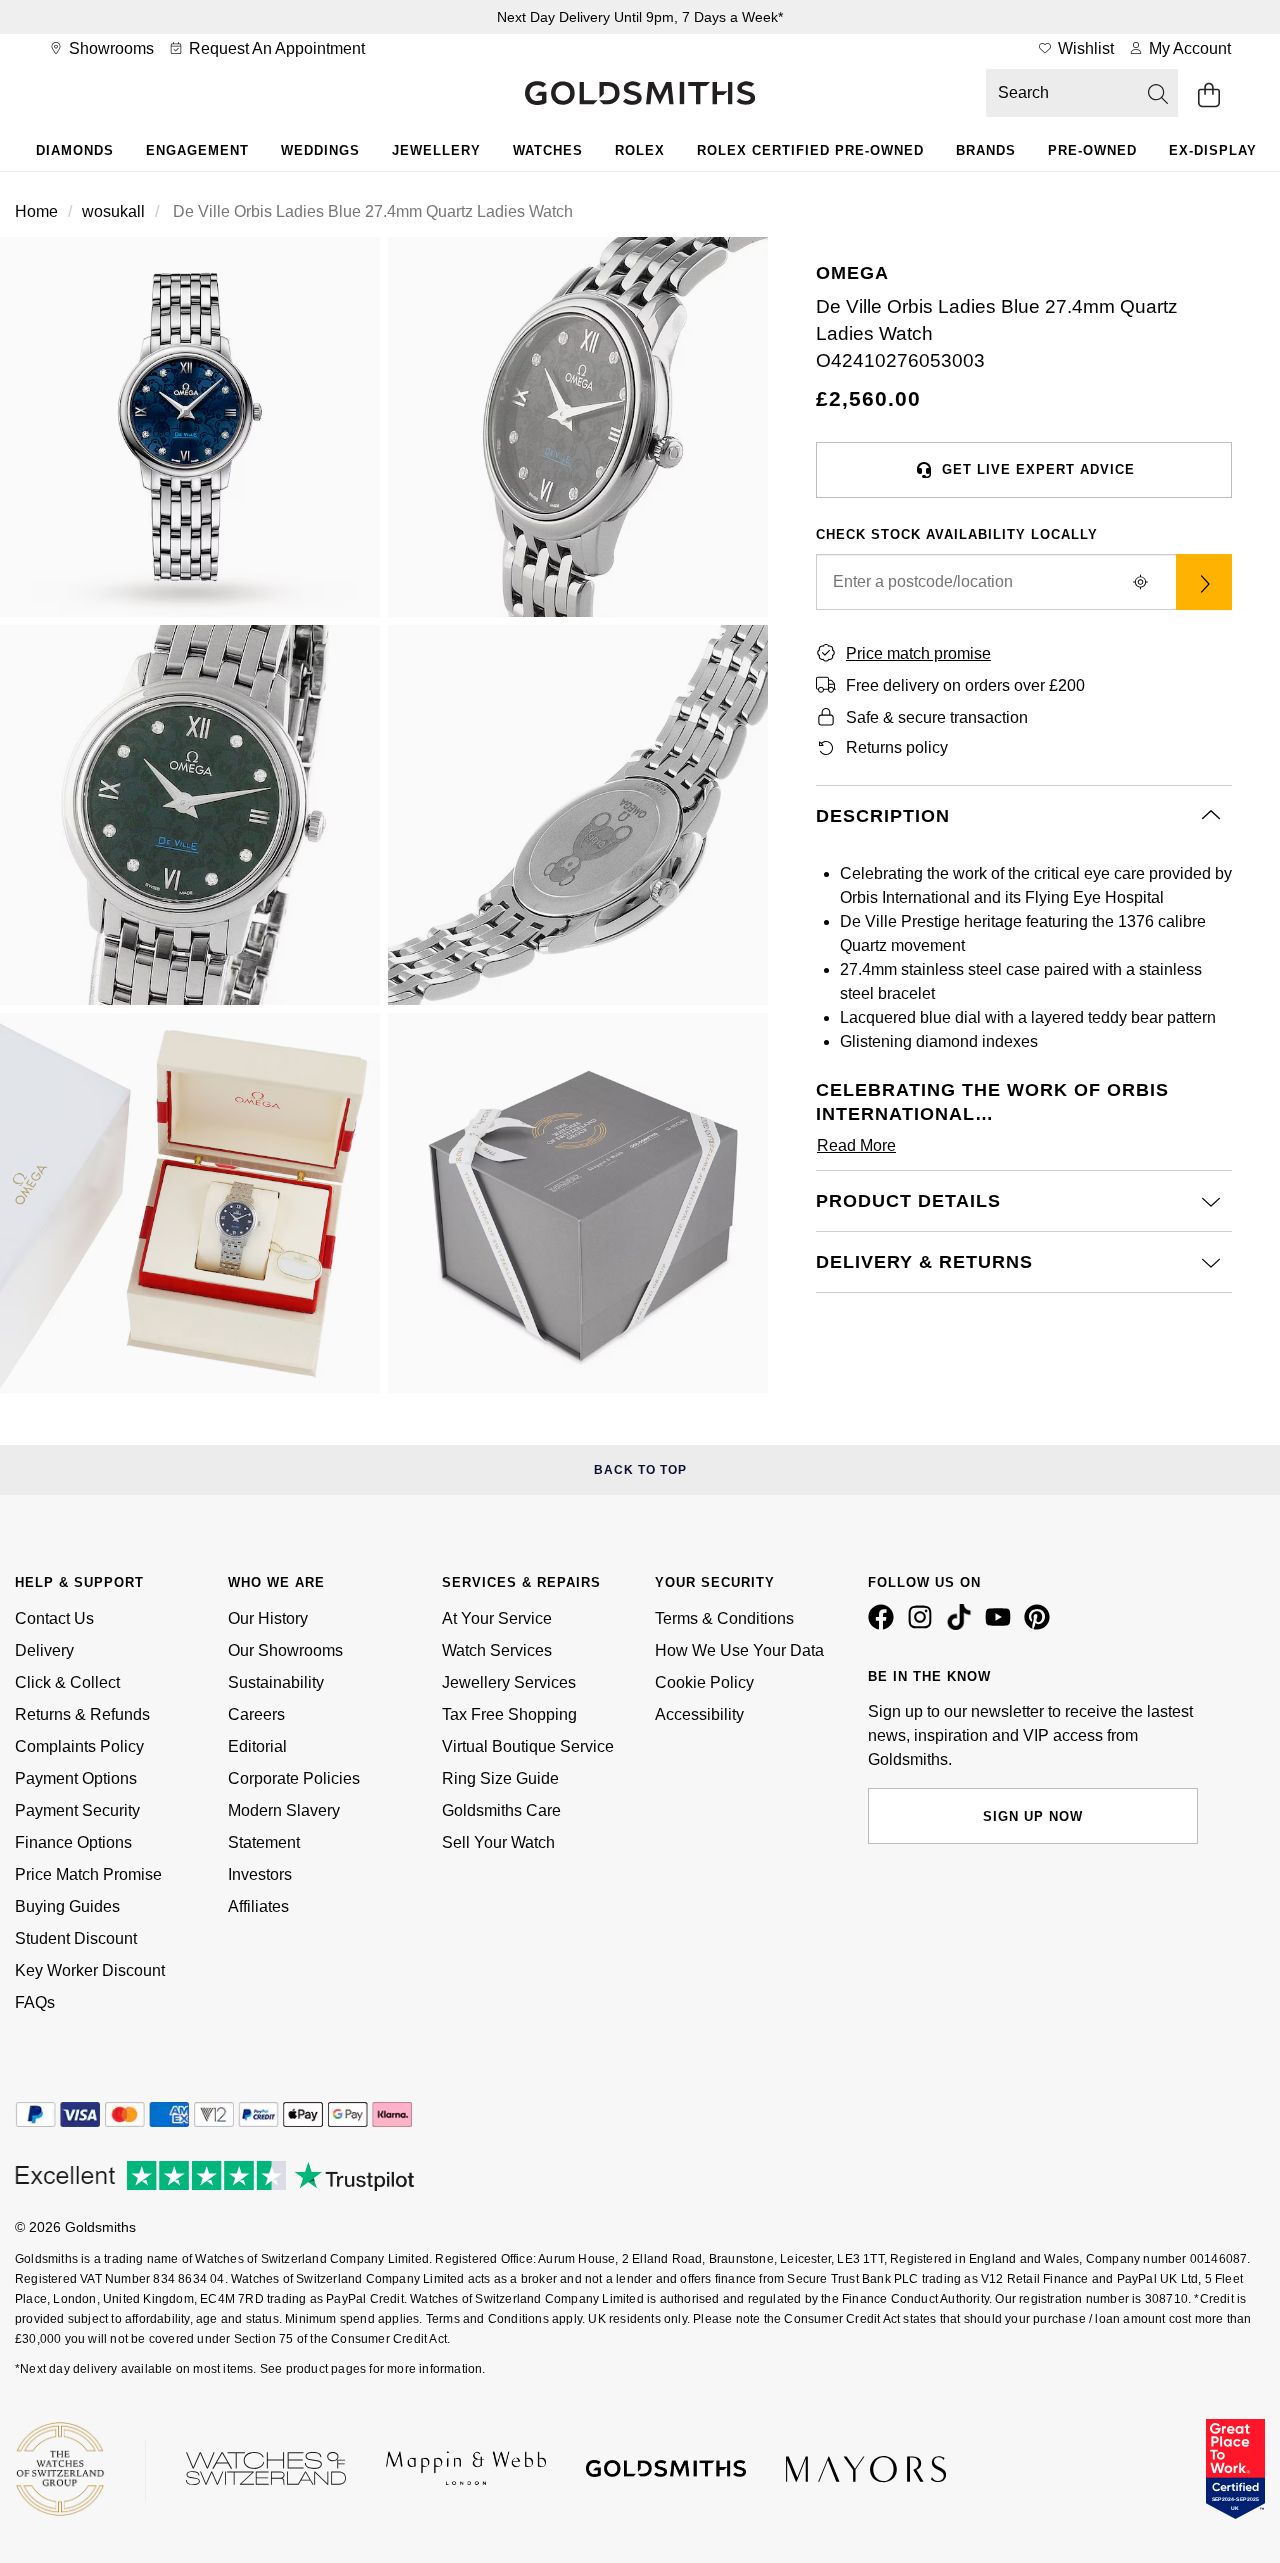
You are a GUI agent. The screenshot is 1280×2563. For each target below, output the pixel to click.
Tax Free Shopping (509, 1714)
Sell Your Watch (498, 1842)
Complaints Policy (79, 1746)
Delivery (44, 1650)
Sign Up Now (1033, 1816)
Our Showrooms (285, 1650)
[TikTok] (963, 1625)
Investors (260, 1874)
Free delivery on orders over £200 (965, 685)
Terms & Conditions (724, 1618)
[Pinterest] (1041, 1625)
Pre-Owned (1092, 150)
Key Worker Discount (90, 1970)
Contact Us (54, 1618)
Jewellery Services (509, 1682)
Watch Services (497, 1650)
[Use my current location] (1140, 582)
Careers (256, 1714)
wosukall (113, 211)
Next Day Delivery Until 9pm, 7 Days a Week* (640, 17)
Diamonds (75, 150)
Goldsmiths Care (501, 1810)
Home (36, 211)
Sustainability (276, 1682)
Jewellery (436, 150)
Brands (986, 150)
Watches (548, 150)
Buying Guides (67, 1906)
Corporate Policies (294, 1778)
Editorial (257, 1746)
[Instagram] (924, 1625)
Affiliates (258, 1906)
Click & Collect (67, 1682)
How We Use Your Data (739, 1650)
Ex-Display (1213, 150)
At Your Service (497, 1618)
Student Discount (76, 1938)
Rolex (640, 150)
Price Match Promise (88, 1874)
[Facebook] (885, 1625)
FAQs (35, 2002)
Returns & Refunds (82, 1714)
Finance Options (73, 1842)
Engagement (197, 150)
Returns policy (897, 747)
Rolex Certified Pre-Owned (810, 150)
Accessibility (699, 1714)
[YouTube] (1002, 1625)
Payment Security (77, 1810)
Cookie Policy (704, 1682)
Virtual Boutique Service (528, 1746)
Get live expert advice (1038, 469)
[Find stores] (1204, 582)
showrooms (109, 48)
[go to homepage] (640, 95)
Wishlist (1084, 48)
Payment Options (76, 1778)
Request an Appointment (275, 48)
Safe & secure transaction (937, 717)
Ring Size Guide (500, 1778)
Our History (268, 1618)
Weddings (320, 150)
